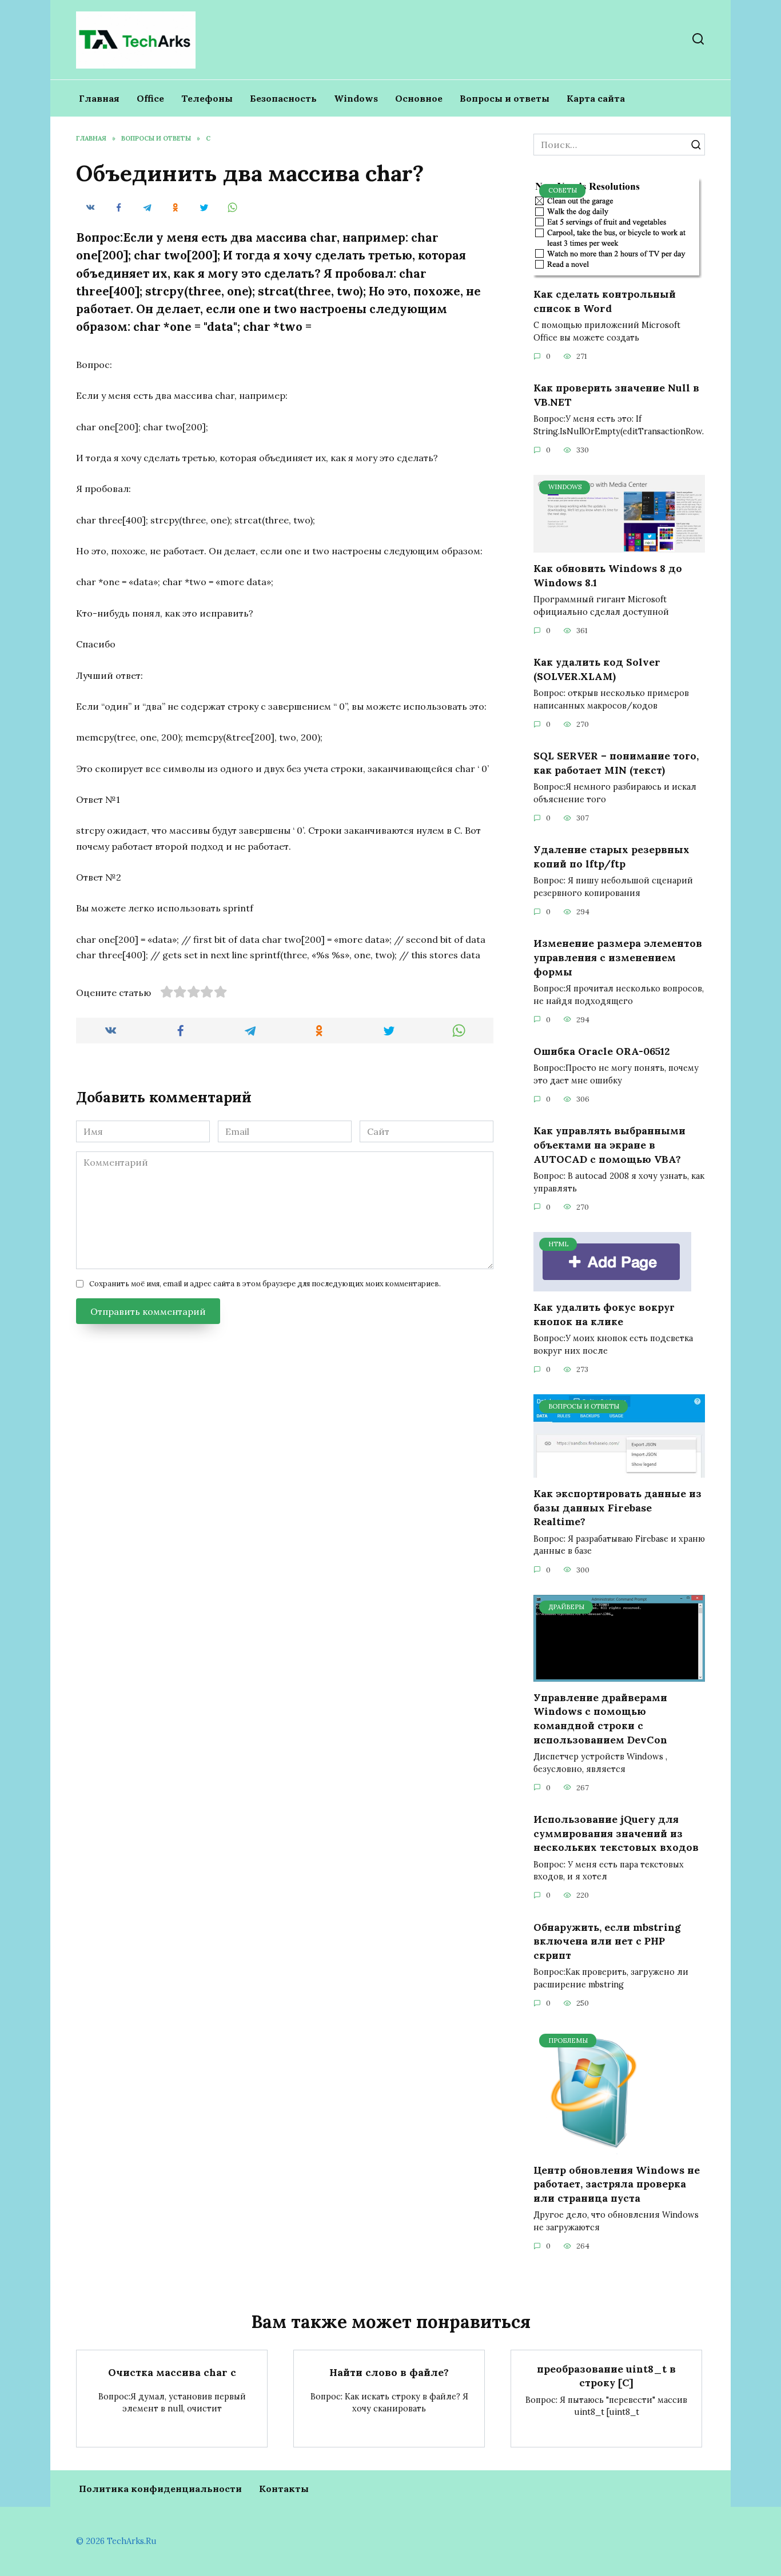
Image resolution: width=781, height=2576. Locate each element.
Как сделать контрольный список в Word (605, 301)
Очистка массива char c (172, 2372)
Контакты (284, 2489)
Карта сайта (596, 98)
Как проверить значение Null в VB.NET (616, 395)
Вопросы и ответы (505, 98)
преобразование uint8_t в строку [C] (606, 2375)
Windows (356, 98)
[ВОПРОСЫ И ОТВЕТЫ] (619, 1471)
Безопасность (283, 98)
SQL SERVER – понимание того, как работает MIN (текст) (616, 763)
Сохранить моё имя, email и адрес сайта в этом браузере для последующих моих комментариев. (265, 1284)
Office (150, 98)
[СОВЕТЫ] (618, 271)
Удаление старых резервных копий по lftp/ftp (611, 857)
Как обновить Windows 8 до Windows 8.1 (608, 575)
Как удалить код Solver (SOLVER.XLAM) (597, 669)
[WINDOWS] (619, 546)
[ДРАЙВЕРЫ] (619, 1675)
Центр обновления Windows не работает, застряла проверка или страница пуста (617, 2184)
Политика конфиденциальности (160, 2489)
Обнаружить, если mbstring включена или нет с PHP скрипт (607, 1941)
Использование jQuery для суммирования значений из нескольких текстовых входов (616, 1833)
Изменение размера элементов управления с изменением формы (618, 957)
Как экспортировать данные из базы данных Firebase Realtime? (617, 1507)
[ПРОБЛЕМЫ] (595, 2147)
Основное (419, 98)
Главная (99, 98)
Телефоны (207, 98)
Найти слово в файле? (389, 2372)
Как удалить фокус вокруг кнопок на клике (604, 1314)
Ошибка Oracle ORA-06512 (601, 1051)
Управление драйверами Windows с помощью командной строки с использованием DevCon (600, 1719)
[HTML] (612, 1285)
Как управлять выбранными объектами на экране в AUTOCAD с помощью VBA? (609, 1145)
